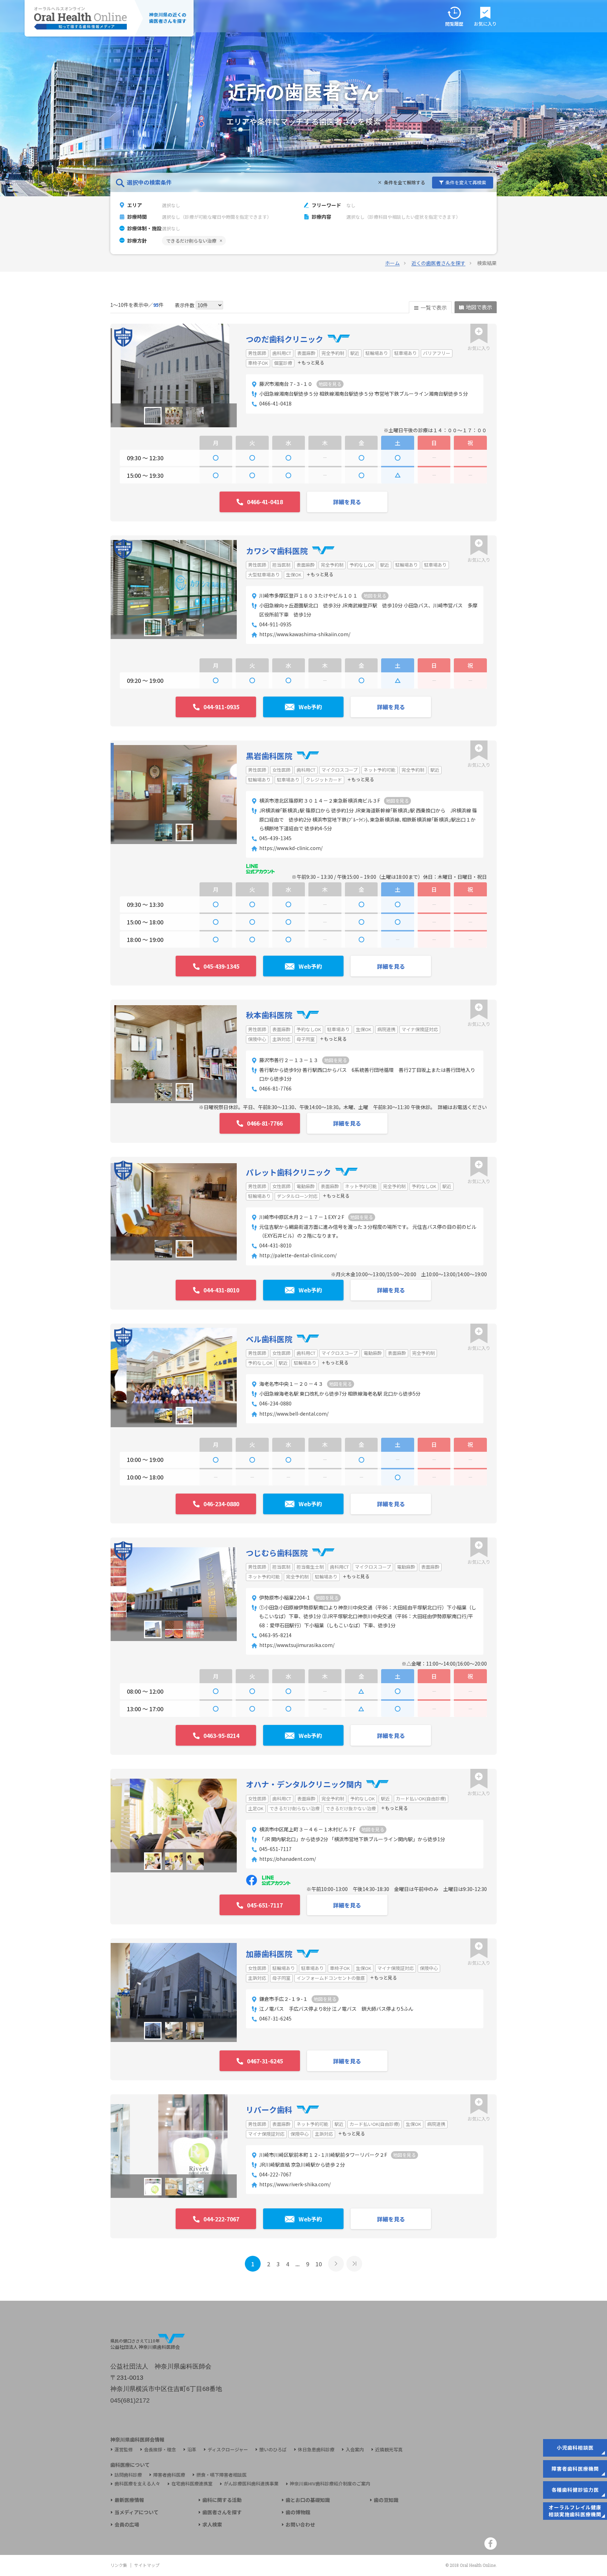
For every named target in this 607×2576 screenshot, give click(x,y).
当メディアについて (136, 2512)
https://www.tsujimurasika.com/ (297, 1645)
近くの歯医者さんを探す (438, 263)
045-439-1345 (275, 838)
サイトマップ (147, 2565)
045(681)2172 (130, 2400)
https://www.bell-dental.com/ (294, 1414)
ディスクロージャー (228, 2450)
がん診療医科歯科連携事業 (251, 2484)
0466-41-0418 (275, 403)
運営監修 (124, 2450)
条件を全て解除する (404, 182)
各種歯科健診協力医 (575, 2490)
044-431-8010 (275, 1245)
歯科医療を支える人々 (137, 2484)
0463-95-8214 (275, 1635)
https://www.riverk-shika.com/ (295, 2184)
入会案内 (355, 2450)
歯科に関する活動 (222, 2500)
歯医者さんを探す (222, 2512)
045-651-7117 (275, 1849)
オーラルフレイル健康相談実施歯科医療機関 (575, 2511)
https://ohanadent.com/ (288, 1859)
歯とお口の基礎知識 (308, 2500)
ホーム (392, 263)
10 (319, 2264)
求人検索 (212, 2525)
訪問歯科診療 (128, 2475)
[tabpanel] (174, 375)
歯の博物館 (298, 2512)
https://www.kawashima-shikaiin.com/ (305, 634)
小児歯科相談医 (575, 2447)
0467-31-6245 (275, 2018)
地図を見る (330, 384)
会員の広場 (127, 2525)
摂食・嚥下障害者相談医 (221, 2475)
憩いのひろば (273, 2450)
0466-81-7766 (275, 1088)
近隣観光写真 (389, 2450)
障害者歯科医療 (169, 2475)
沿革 (192, 2450)
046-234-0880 (275, 1403)
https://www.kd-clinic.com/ (291, 848)
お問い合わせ (300, 2525)
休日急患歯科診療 (316, 2450)
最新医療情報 (129, 2500)
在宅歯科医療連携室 (192, 2484)
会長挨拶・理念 (160, 2450)
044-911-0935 (275, 624)
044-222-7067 (275, 2174)
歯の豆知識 (386, 2500)
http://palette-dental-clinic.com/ (298, 1255)
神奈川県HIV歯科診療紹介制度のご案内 (330, 2484)
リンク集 (119, 2565)
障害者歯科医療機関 (575, 2469)
